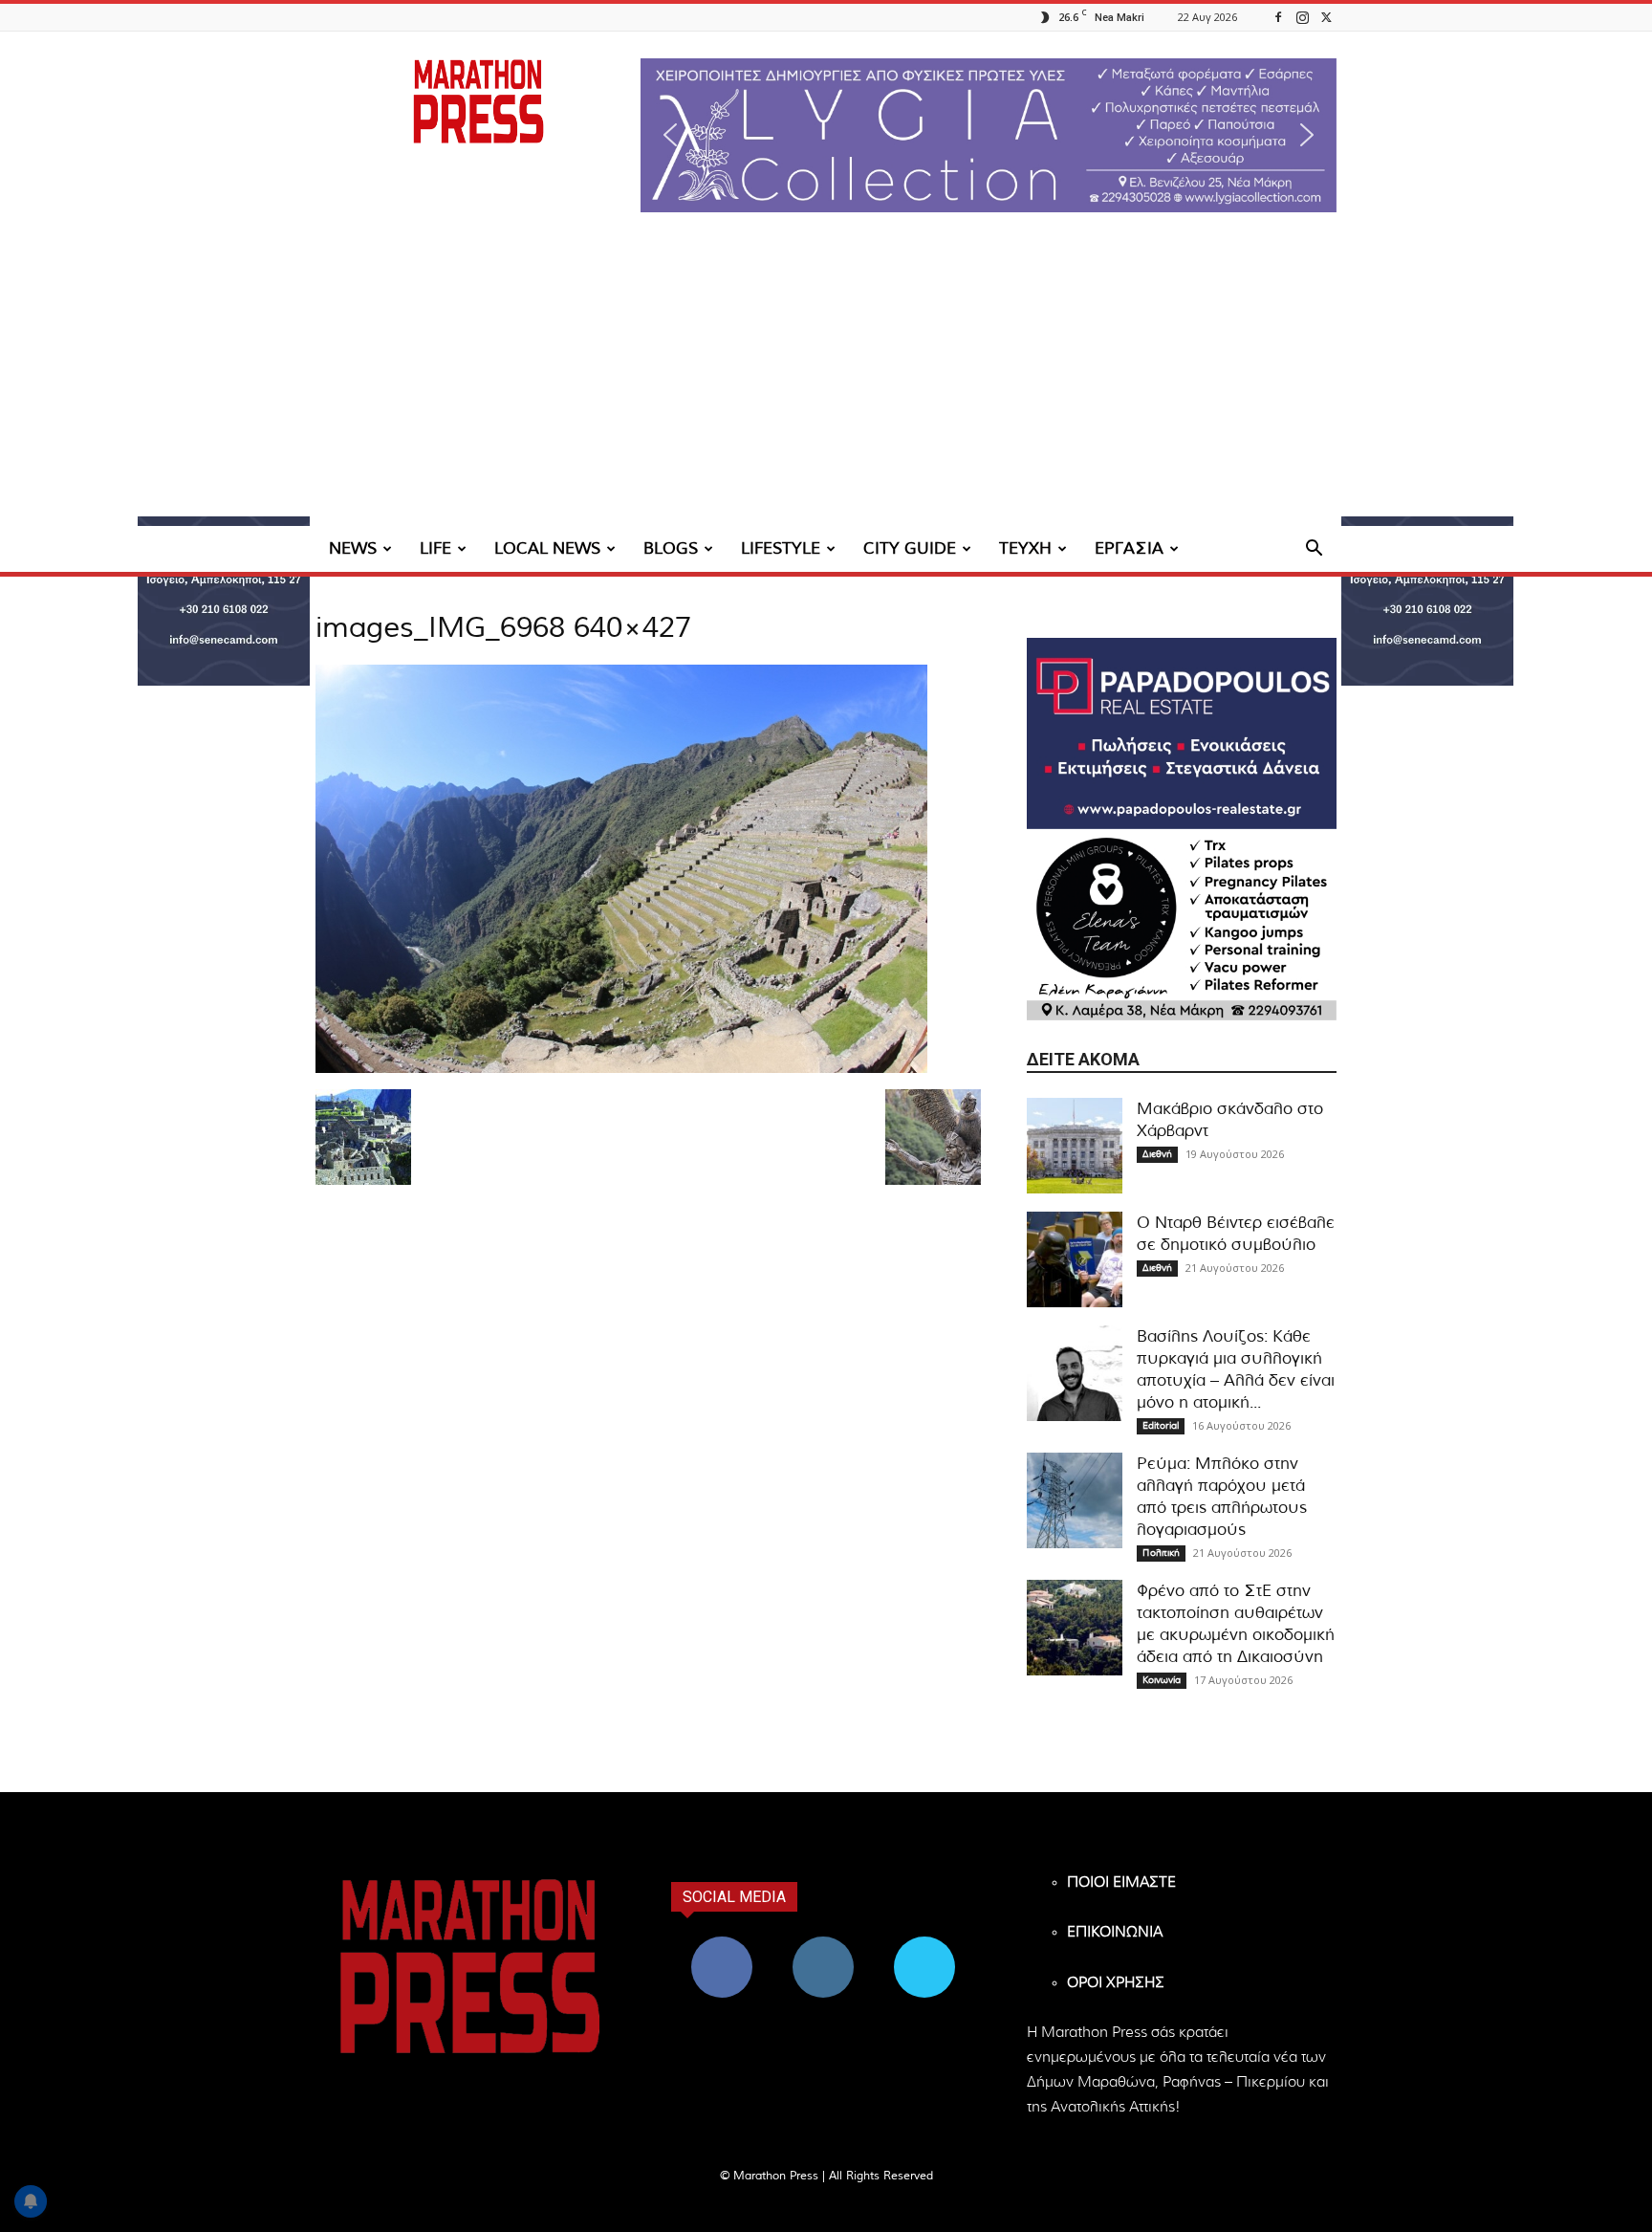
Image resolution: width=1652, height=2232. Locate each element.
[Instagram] (1302, 17)
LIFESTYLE (781, 548)
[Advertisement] (826, 383)
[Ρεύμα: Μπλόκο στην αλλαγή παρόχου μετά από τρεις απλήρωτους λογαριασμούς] (1075, 1500)
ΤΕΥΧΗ (1025, 548)
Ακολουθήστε (824, 1944)
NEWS (353, 548)
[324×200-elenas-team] (1182, 925)
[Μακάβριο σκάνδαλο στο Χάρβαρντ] (1075, 1146)
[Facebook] (1278, 17)
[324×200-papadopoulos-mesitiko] (1182, 733)
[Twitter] (1326, 17)
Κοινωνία (1162, 1680)
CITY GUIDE (910, 548)
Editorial (1161, 1426)
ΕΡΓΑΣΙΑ (1129, 548)
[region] (989, 135)
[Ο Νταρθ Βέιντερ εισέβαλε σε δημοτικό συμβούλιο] (1075, 1259)
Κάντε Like (722, 1944)
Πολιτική (1161, 1553)
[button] (989, 135)
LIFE (435, 548)
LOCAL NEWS (547, 548)
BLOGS (671, 548)
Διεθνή (1157, 1154)
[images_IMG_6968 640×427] (621, 1069)
